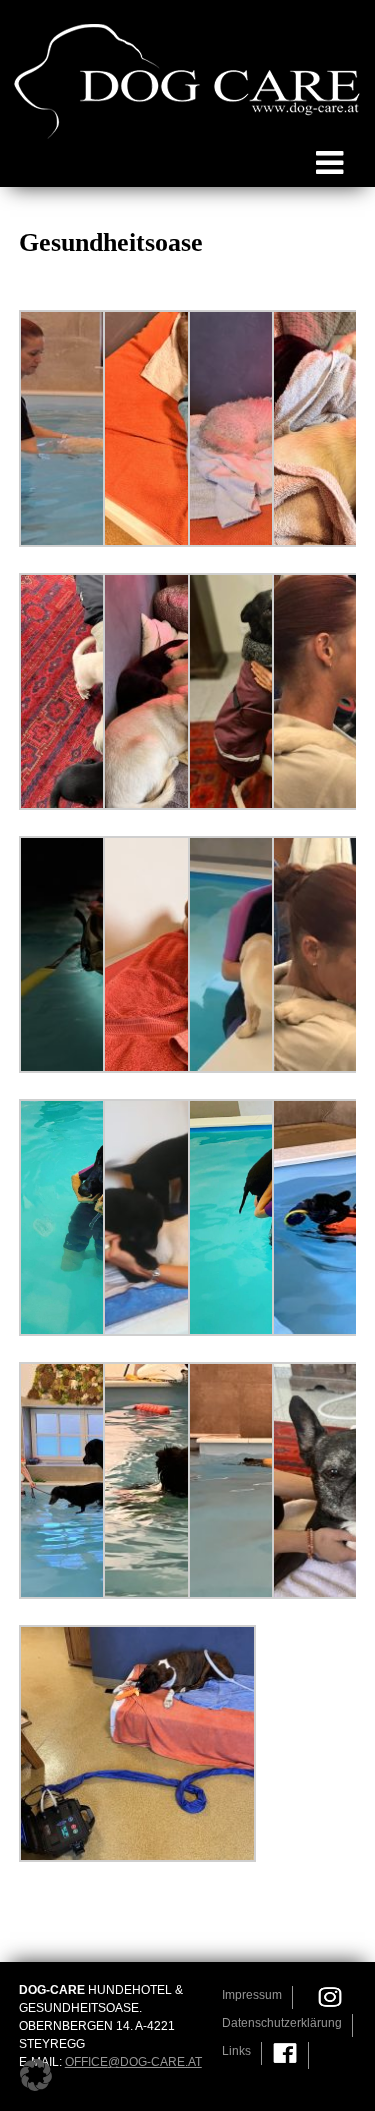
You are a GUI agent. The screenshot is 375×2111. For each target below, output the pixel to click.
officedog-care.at (133, 2062)
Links (236, 2051)
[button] (36, 2075)
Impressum (252, 1995)
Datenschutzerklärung (282, 2023)
